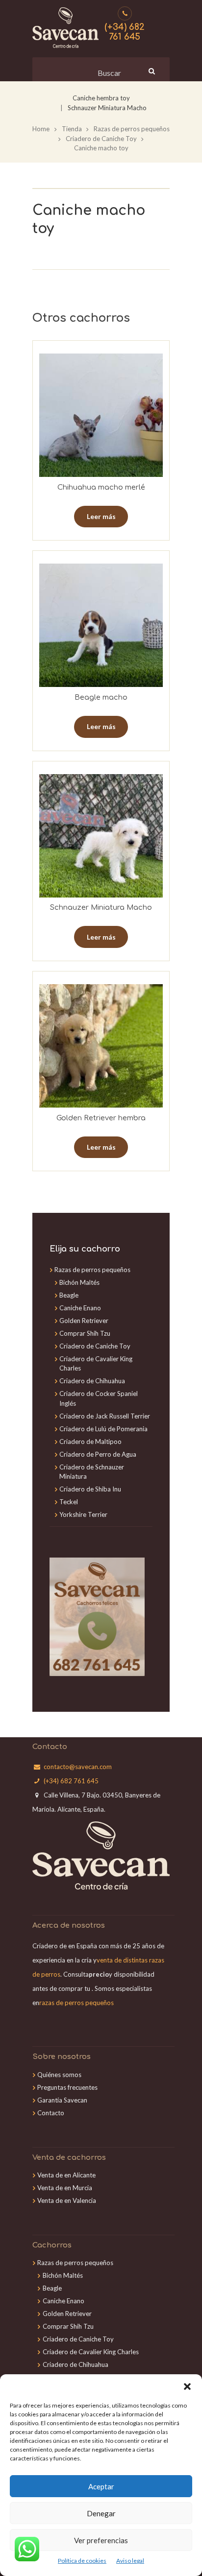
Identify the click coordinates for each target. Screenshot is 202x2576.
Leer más (101, 516)
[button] (187, 2387)
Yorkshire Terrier (83, 1514)
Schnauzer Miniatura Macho (107, 108)
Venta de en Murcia (65, 2188)
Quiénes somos (59, 2075)
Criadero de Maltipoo (90, 1442)
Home (41, 129)
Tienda (72, 129)
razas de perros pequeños (76, 2003)
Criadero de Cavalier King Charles (91, 2352)
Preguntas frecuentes (67, 2087)
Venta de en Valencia (67, 2200)
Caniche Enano (80, 1308)
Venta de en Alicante (66, 2175)
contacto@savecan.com (78, 1767)
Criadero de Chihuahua (92, 1381)
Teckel (69, 1502)
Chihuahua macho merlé (101, 487)
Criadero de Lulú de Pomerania (103, 1429)
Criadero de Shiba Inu (90, 1489)
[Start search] (151, 71)
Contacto (51, 2113)
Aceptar (101, 2486)
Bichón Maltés (79, 1282)
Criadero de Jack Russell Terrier (105, 1416)
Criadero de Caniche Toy (101, 139)
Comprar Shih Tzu (85, 1333)
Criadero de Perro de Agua (98, 1454)
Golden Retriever (84, 1321)
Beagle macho (101, 697)
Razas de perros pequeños (132, 129)
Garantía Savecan (62, 2100)
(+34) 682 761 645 (125, 32)
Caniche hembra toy (101, 98)
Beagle (69, 1295)
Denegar (101, 2513)
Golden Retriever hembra (101, 1118)
